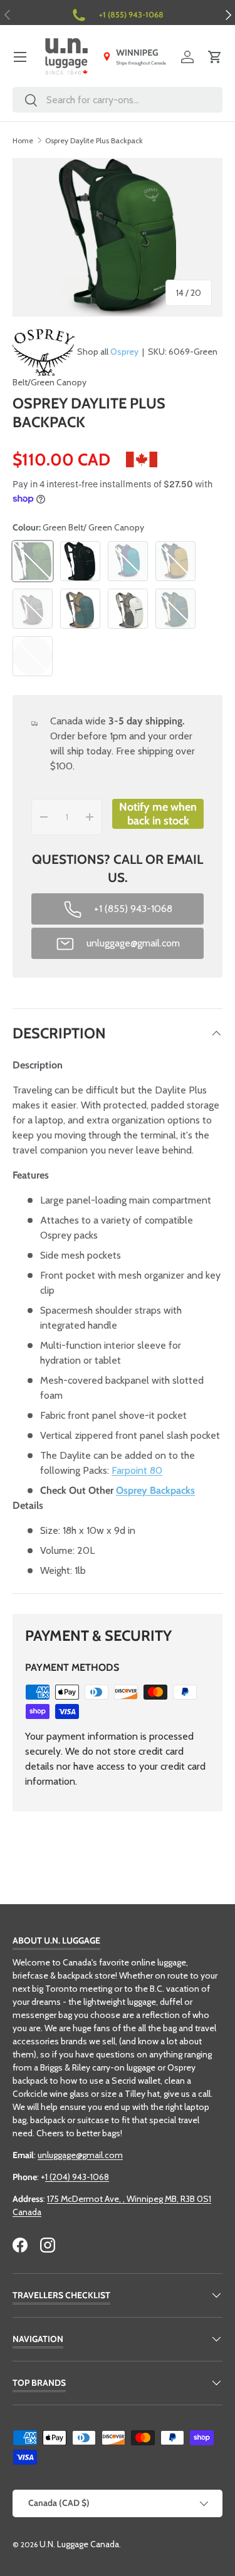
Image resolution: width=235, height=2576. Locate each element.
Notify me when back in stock (158, 814)
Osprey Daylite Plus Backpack (94, 140)
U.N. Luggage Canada (79, 2544)
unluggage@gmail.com (80, 2155)
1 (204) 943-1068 (77, 2177)
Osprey (124, 352)
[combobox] (118, 100)
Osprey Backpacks (155, 1490)
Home (23, 140)
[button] (215, 57)
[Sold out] (33, 656)
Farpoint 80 (137, 1470)
